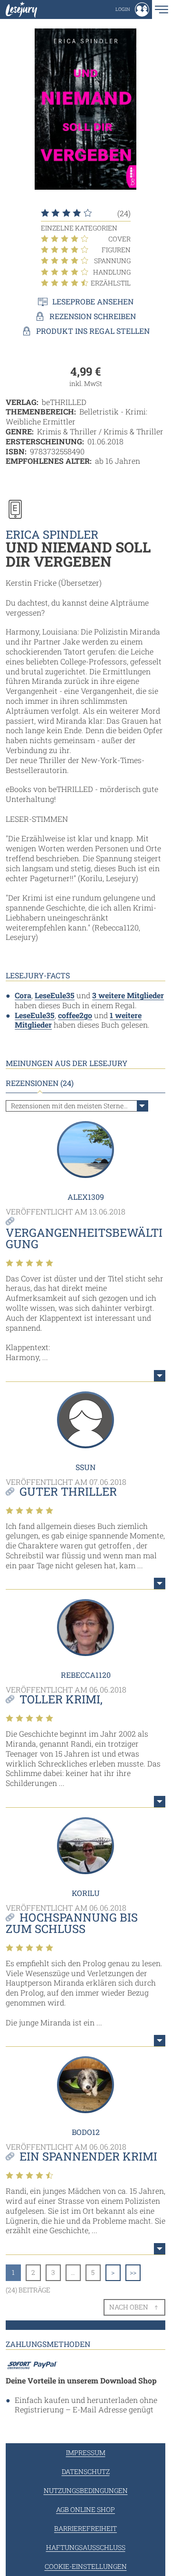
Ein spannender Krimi (88, 2156)
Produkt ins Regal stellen (93, 331)
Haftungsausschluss (86, 2547)
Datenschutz (86, 2471)
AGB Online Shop (85, 2509)
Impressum (86, 2452)
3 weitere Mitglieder (128, 995)
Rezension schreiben (93, 316)
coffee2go (75, 1015)
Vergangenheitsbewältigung (84, 1238)
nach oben (129, 2307)
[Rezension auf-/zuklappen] (160, 1376)
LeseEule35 (55, 995)
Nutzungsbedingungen (86, 2490)
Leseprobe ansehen (93, 302)
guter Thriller (68, 1491)
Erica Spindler (52, 534)
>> (133, 2272)
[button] (132, 9)
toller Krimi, (61, 1699)
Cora (23, 995)
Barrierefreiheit (85, 2528)
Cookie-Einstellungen (86, 2566)
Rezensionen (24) (40, 1083)
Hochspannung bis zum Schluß (72, 1923)
